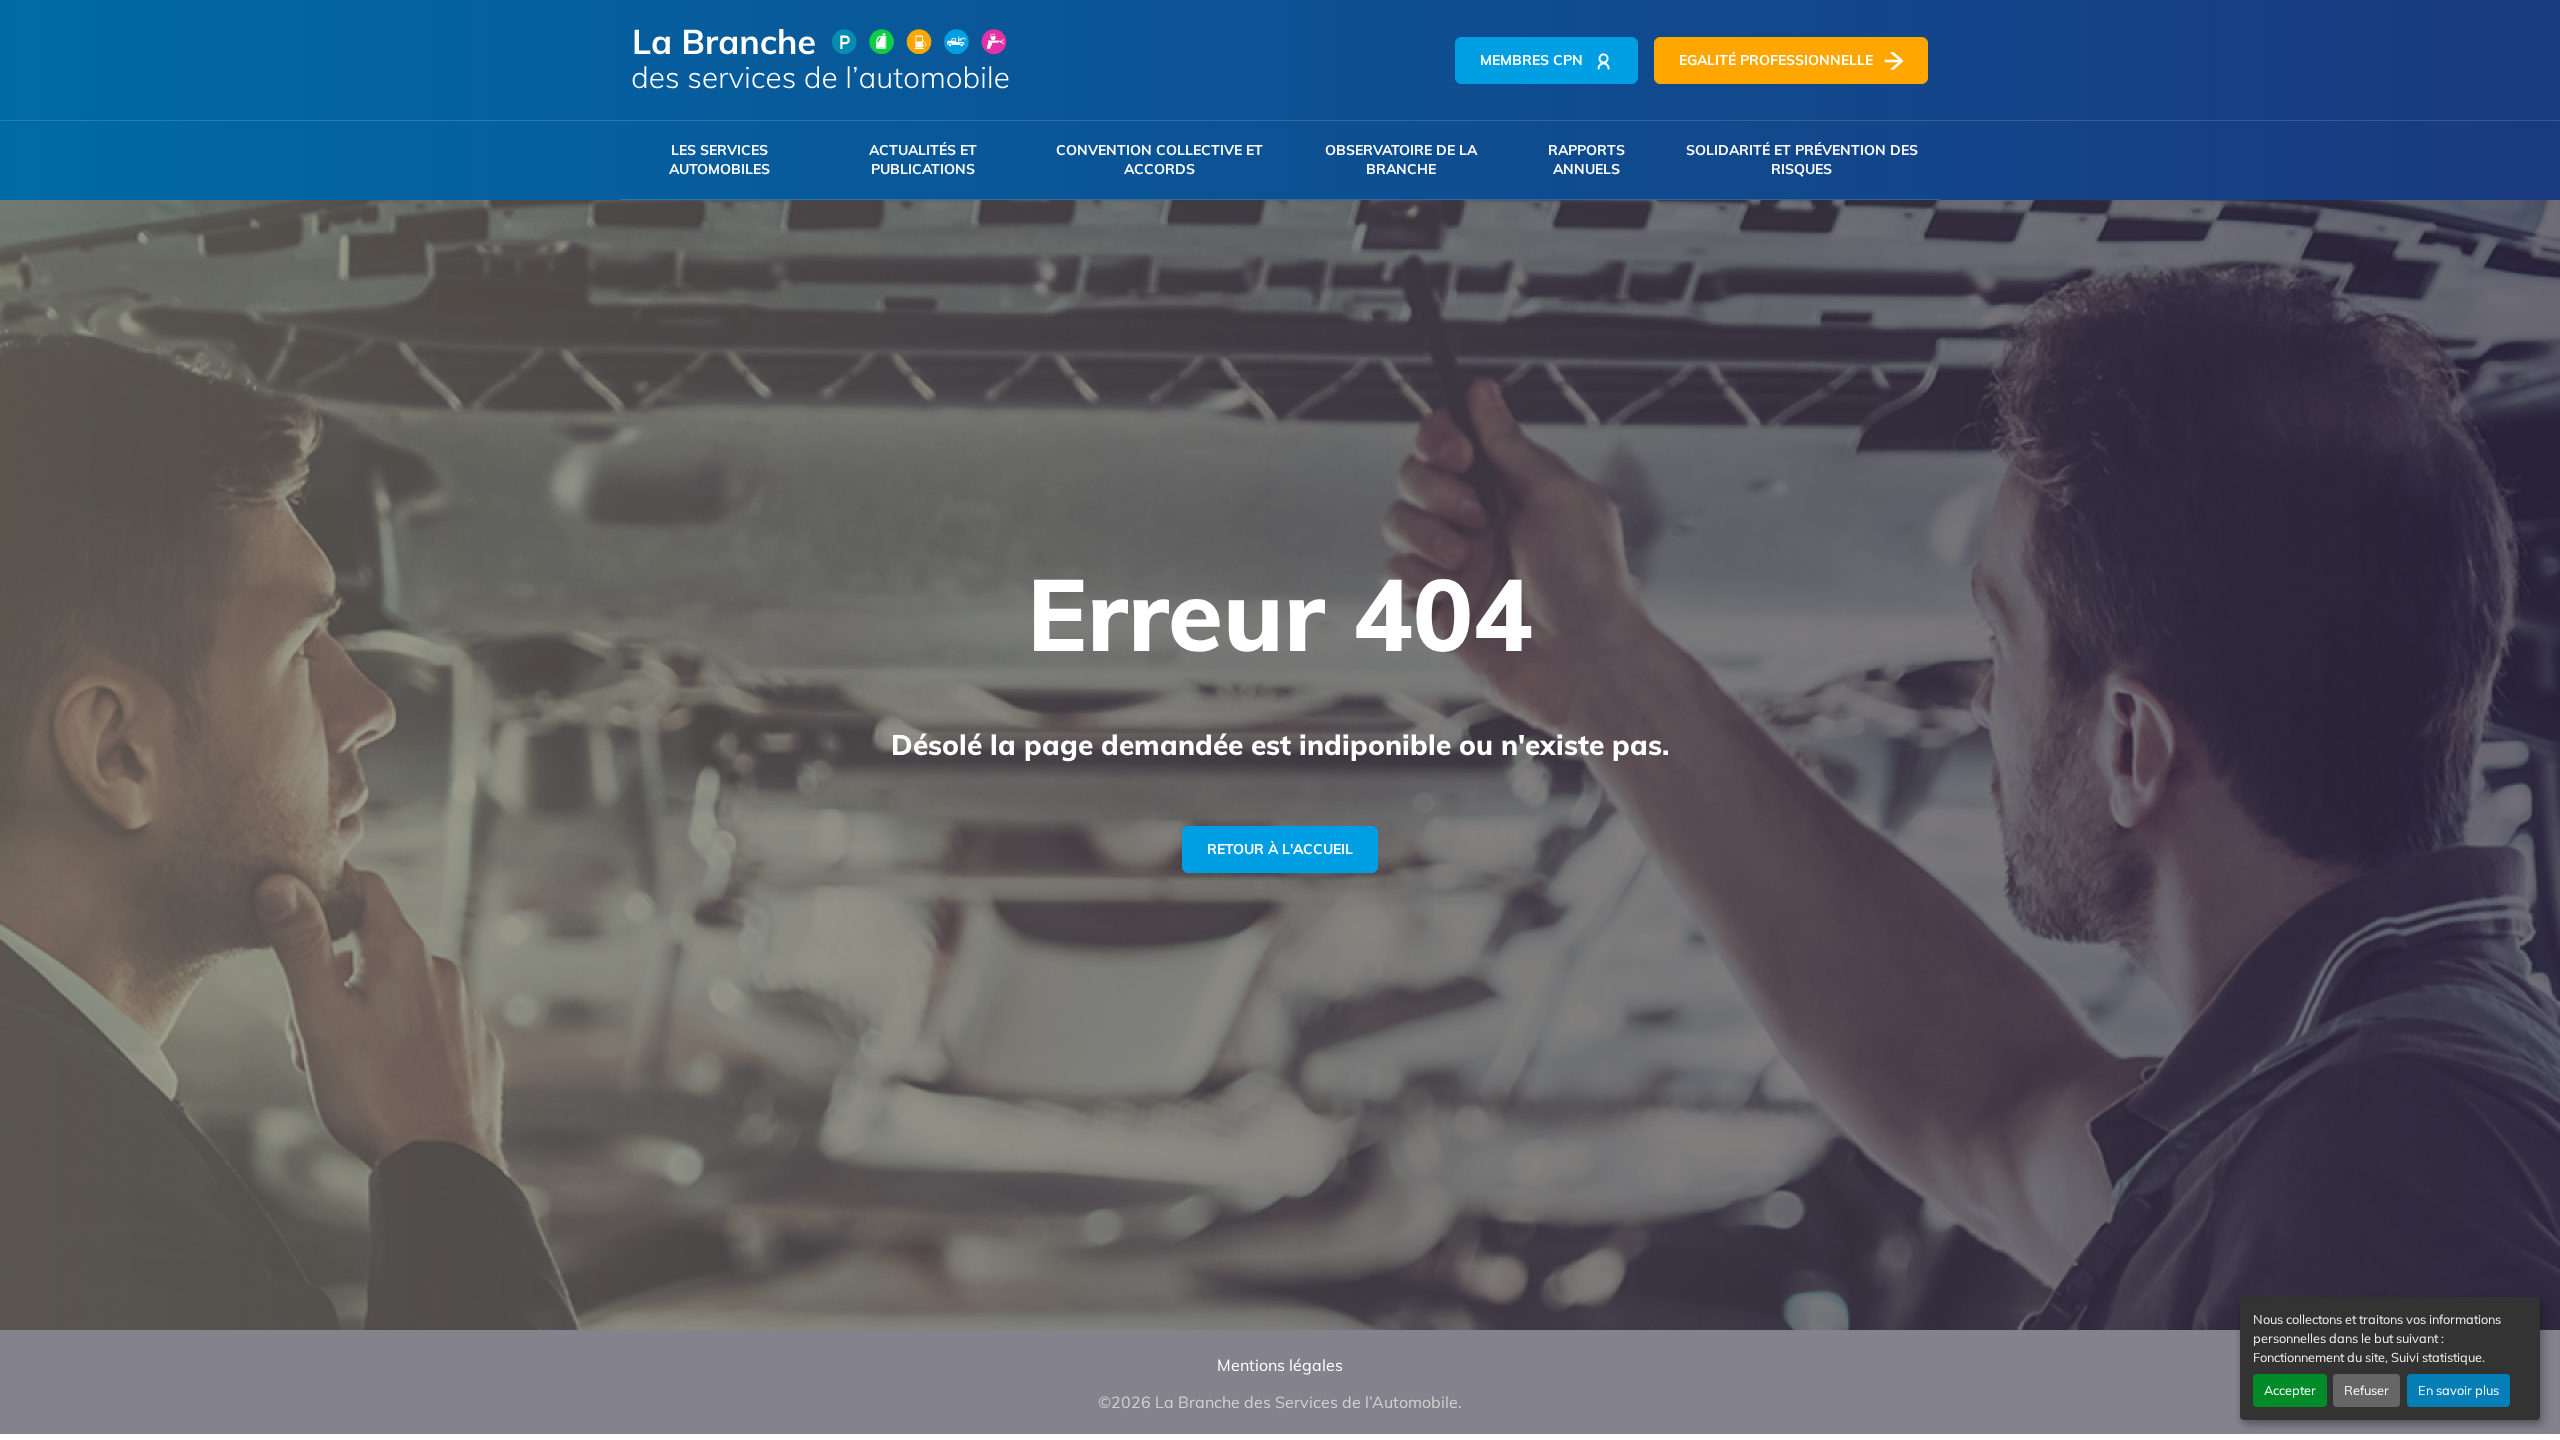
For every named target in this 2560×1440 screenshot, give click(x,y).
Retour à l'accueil (1280, 849)
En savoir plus (2458, 1390)
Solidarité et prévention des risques (1802, 159)
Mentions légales (1280, 1365)
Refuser (2366, 1390)
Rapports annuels (1586, 159)
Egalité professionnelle (1776, 60)
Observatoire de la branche (1401, 159)
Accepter (2290, 1390)
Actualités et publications (923, 159)
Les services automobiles (719, 159)
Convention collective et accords (1159, 159)
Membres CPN (1531, 60)
